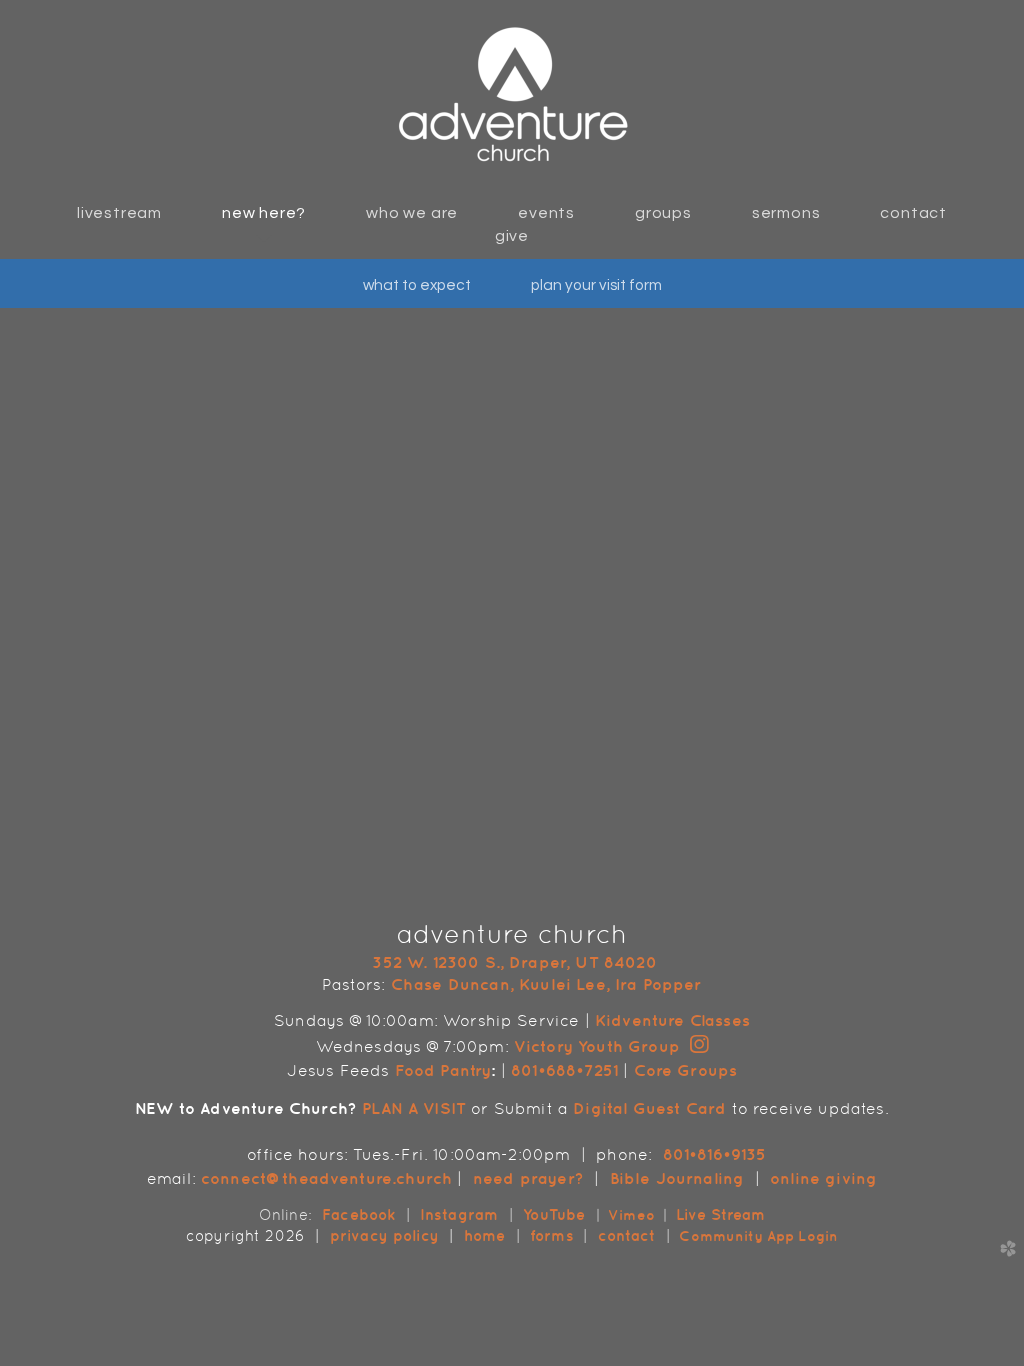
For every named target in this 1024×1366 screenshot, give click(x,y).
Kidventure (640, 1020)
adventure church (512, 934)
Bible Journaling (676, 1178)
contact (629, 1235)
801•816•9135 (715, 1154)
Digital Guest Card (649, 1108)
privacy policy (384, 1235)
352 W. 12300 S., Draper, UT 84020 (514, 962)
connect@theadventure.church (326, 1178)
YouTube (554, 1214)
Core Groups (686, 1070)
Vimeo (631, 1215)
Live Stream (721, 1214)
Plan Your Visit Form (596, 285)
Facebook (358, 1214)
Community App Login (756, 1236)
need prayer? (528, 1178)
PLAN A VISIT (414, 1108)
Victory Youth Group (597, 1046)
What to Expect (417, 285)
